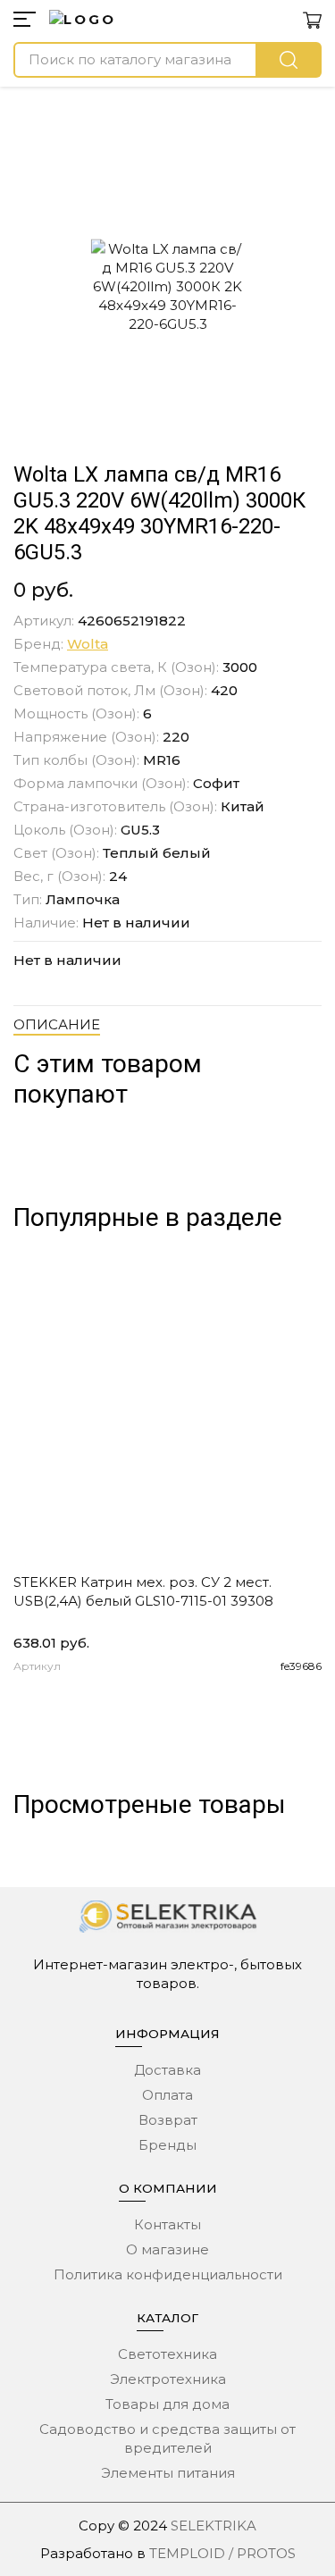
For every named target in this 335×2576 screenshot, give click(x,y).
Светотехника (167, 2354)
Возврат (168, 2120)
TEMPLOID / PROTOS (222, 2553)
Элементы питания (168, 2473)
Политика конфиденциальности (168, 2274)
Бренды (167, 2145)
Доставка (167, 2070)
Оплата (167, 2095)
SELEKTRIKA (214, 2526)
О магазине (167, 2249)
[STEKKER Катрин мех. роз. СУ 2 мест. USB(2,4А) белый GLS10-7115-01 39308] (167, 1410)
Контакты (167, 2224)
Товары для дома (167, 2404)
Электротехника (168, 2379)
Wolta (88, 644)
